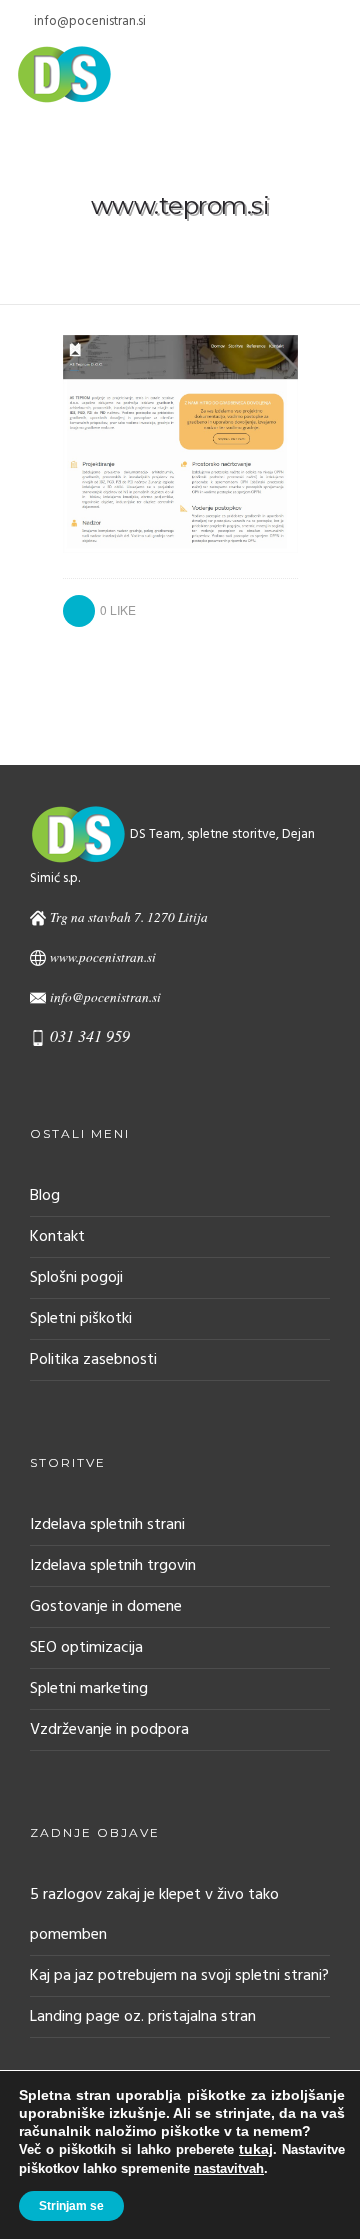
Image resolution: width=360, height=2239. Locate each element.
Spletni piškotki (81, 1319)
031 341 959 (90, 1035)
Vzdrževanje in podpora (109, 1730)
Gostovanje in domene (106, 1607)
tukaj (256, 2149)
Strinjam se (71, 2206)
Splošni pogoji (76, 1278)
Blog (45, 1196)
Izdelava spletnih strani (107, 1525)
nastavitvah (229, 2168)
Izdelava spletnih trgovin (113, 1566)
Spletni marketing (89, 1689)
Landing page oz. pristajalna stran (143, 2017)
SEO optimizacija (86, 1648)
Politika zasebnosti (93, 1360)
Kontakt (57, 1237)
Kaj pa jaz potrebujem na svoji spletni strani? (179, 1976)
